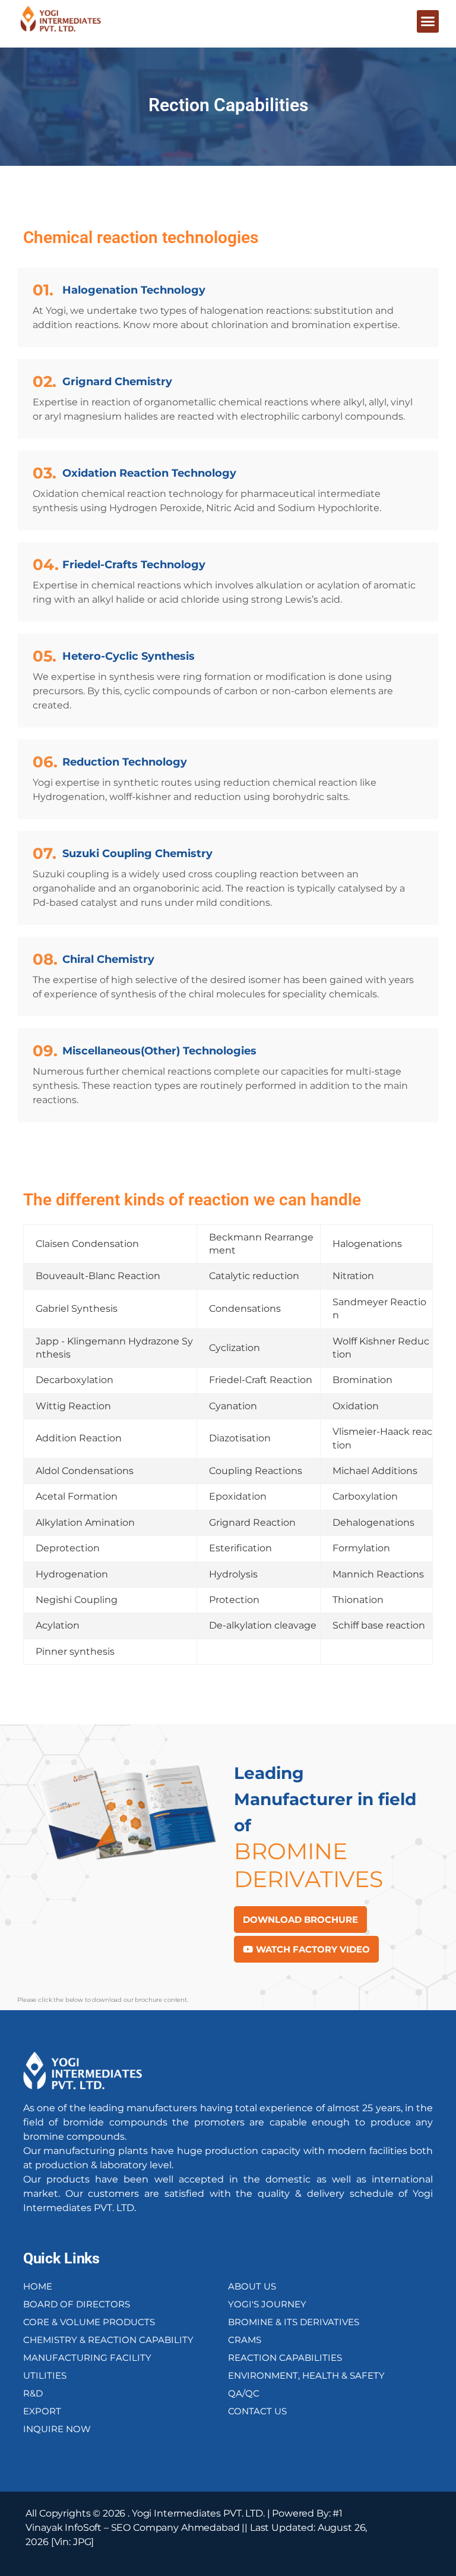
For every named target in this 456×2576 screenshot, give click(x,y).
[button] (428, 21)
